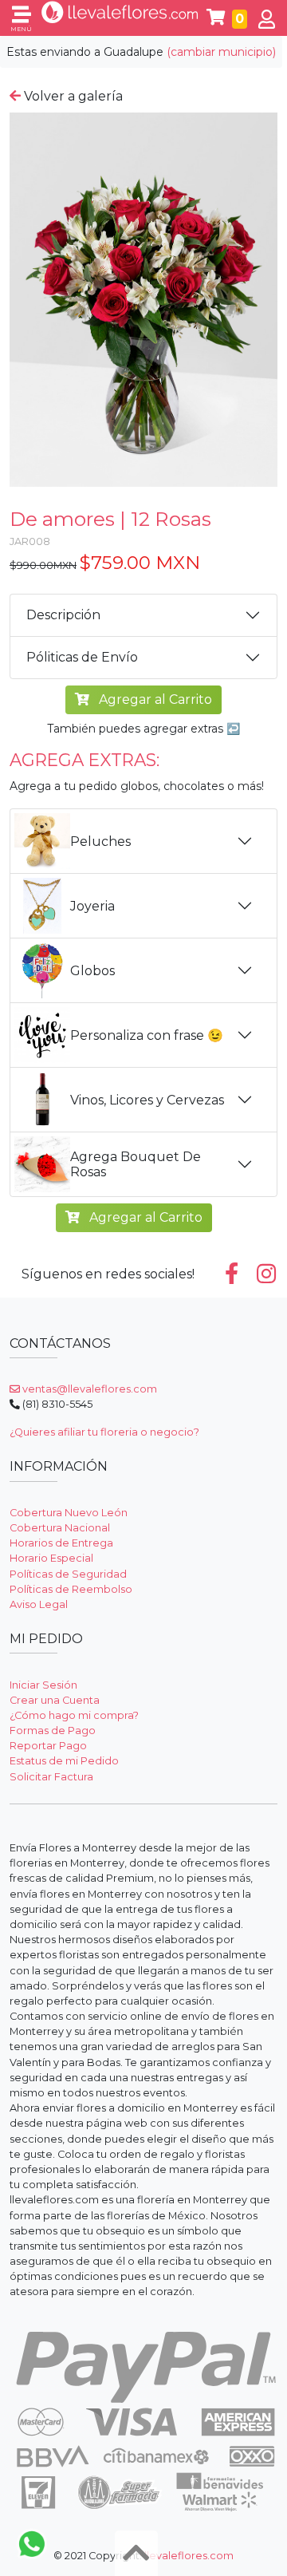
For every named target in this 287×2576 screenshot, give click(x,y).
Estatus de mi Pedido (64, 1761)
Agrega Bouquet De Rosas (136, 1164)
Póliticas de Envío (82, 657)
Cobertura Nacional (60, 1528)
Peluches (100, 842)
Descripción (63, 615)
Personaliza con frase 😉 (147, 1035)
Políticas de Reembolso (71, 1589)
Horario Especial (51, 1558)
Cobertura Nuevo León (69, 1513)
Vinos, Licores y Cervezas (147, 1100)
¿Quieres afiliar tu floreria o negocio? (104, 1432)
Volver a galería (72, 96)
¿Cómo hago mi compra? (74, 1715)
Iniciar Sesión (43, 1685)
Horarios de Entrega (61, 1543)
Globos (92, 971)
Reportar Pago (48, 1746)
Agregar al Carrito (154, 699)
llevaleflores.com (189, 2556)
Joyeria (92, 906)
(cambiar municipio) (221, 52)
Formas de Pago (53, 1731)
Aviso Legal (39, 1604)
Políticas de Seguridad (68, 1574)
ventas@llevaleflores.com (88, 1389)
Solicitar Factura (51, 1777)
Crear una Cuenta (55, 1700)
